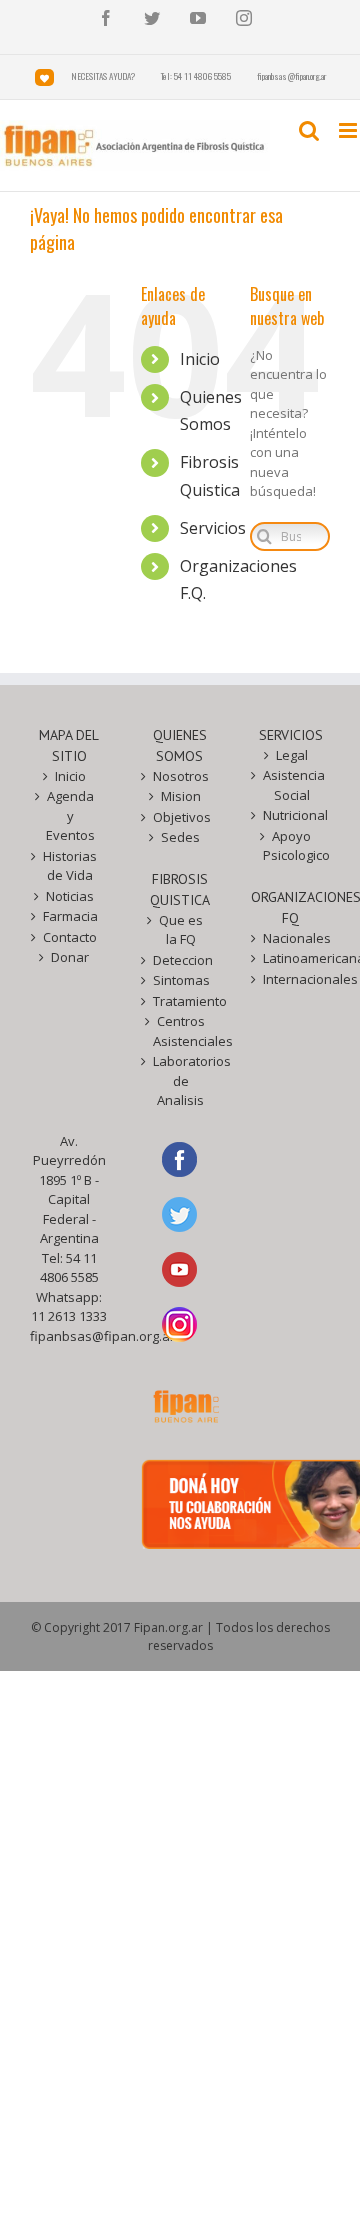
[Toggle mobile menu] (349, 130)
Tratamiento (181, 1001)
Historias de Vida (70, 866)
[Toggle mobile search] (309, 130)
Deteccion (181, 960)
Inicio (200, 359)
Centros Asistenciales (181, 1031)
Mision (181, 796)
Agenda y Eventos (70, 815)
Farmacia (70, 916)
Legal (292, 755)
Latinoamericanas (291, 958)
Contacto (70, 937)
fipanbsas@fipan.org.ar (102, 1336)
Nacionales (291, 938)
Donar (70, 957)
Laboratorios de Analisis (181, 1080)
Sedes (180, 837)
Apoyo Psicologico (291, 846)
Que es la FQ (181, 930)
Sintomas (181, 980)
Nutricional (291, 815)
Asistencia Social (291, 785)
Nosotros (181, 776)
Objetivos (181, 817)
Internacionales (291, 979)
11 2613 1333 (69, 1316)
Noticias (70, 896)
